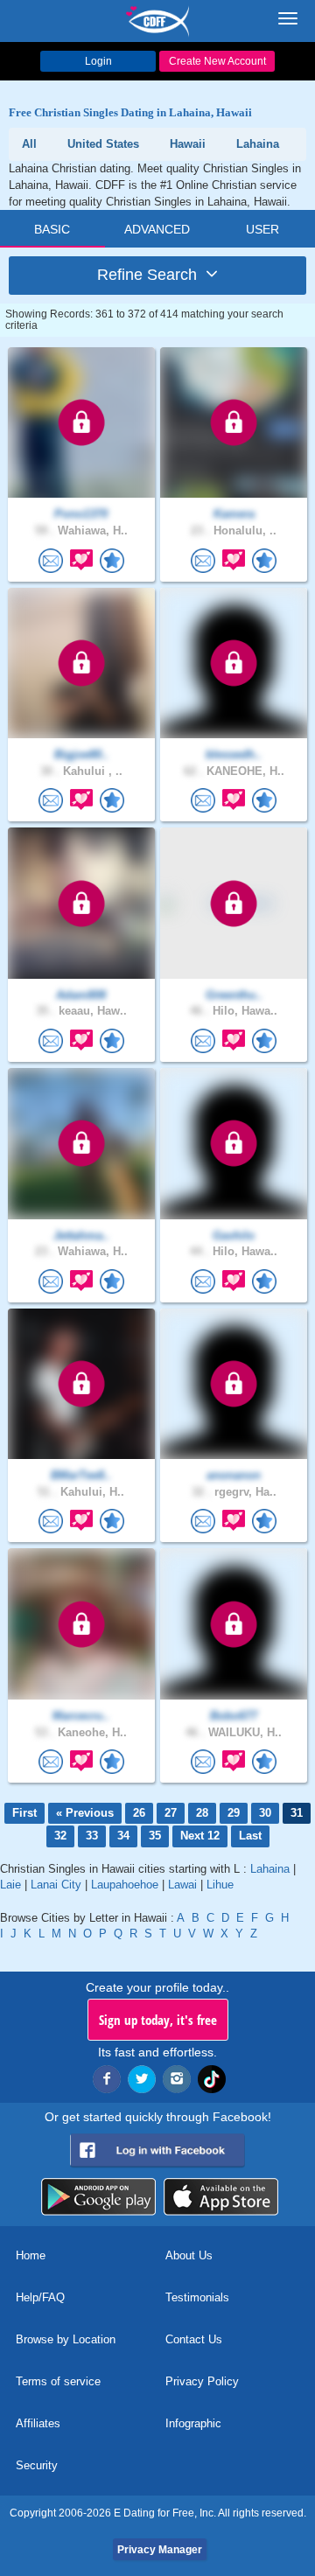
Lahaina (270, 1869)
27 (171, 1813)
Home (31, 2255)
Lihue (220, 1885)
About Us (189, 2255)
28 (202, 1813)
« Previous (85, 1813)
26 (139, 1813)
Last (250, 1836)
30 (265, 1813)
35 (155, 1836)
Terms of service (58, 2381)
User (262, 229)
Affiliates (38, 2423)
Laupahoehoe (125, 1885)
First (24, 1813)
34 (123, 1836)
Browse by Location (66, 2339)
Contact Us (194, 2339)
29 (234, 1813)
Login (98, 61)
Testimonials (197, 2297)
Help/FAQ (40, 2297)
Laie (10, 1885)
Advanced (157, 229)
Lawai (182, 1885)
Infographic (193, 2423)
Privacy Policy (202, 2381)
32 (60, 1836)
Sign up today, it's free (158, 2020)
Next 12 (200, 1836)
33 (92, 1836)
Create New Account (217, 61)
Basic (52, 229)
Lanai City (56, 1885)
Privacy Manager (160, 2550)
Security (37, 2465)
